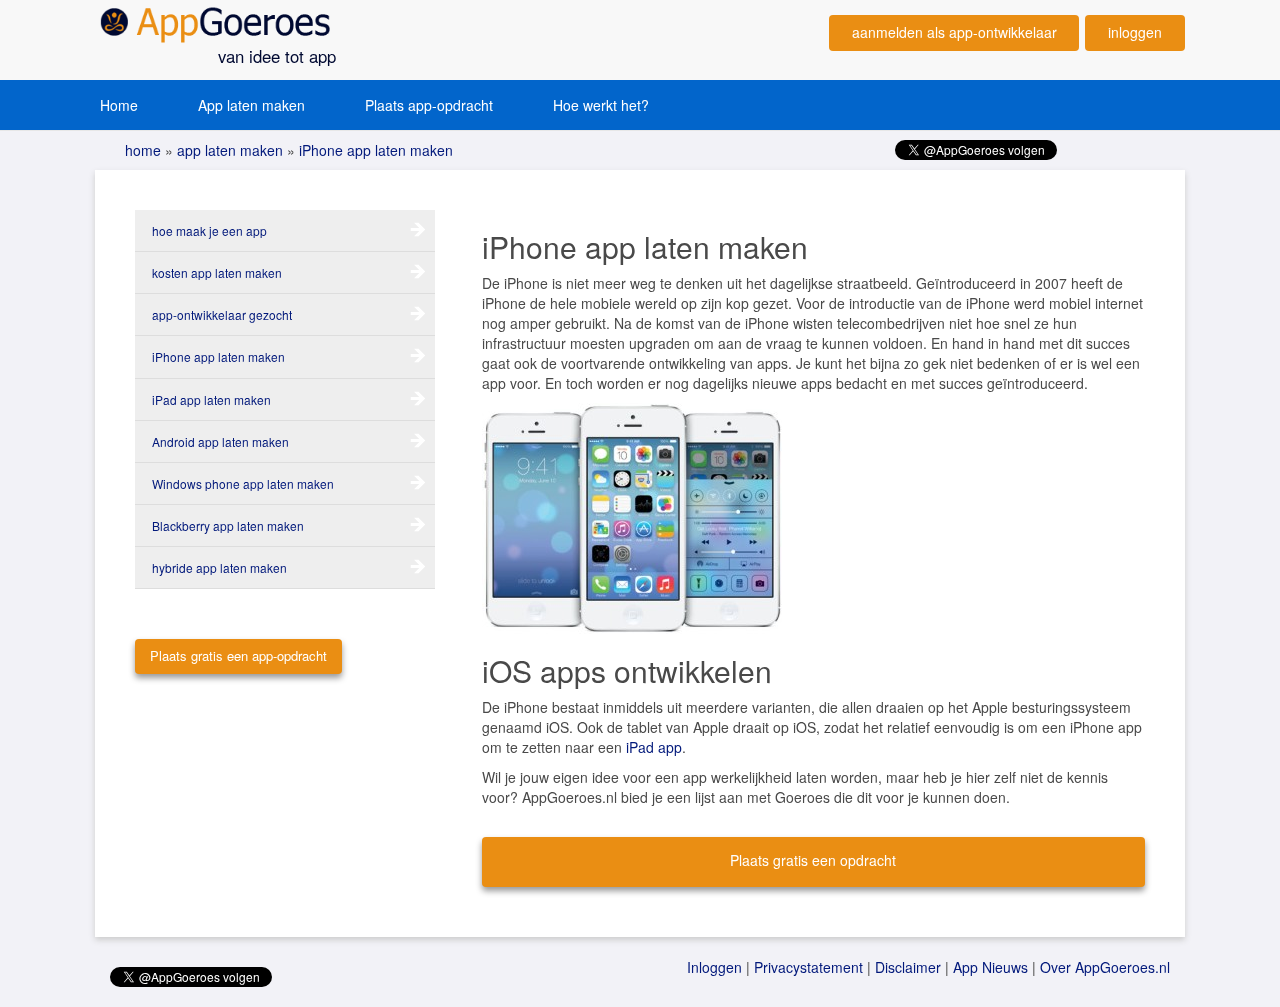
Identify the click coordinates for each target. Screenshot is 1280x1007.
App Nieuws (990, 967)
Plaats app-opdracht (429, 105)
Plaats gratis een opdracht (813, 860)
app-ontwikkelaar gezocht (222, 314)
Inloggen (714, 967)
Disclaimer (908, 967)
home (143, 150)
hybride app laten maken (219, 567)
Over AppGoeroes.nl (1105, 967)
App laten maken (251, 105)
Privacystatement (808, 967)
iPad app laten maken (211, 399)
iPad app (654, 747)
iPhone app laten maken (374, 150)
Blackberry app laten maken (228, 525)
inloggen (1135, 32)
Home (119, 105)
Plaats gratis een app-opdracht (238, 655)
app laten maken (228, 150)
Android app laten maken (220, 441)
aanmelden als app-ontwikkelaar (954, 32)
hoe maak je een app (209, 230)
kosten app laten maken (217, 272)
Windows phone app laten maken (243, 483)
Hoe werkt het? (601, 105)
